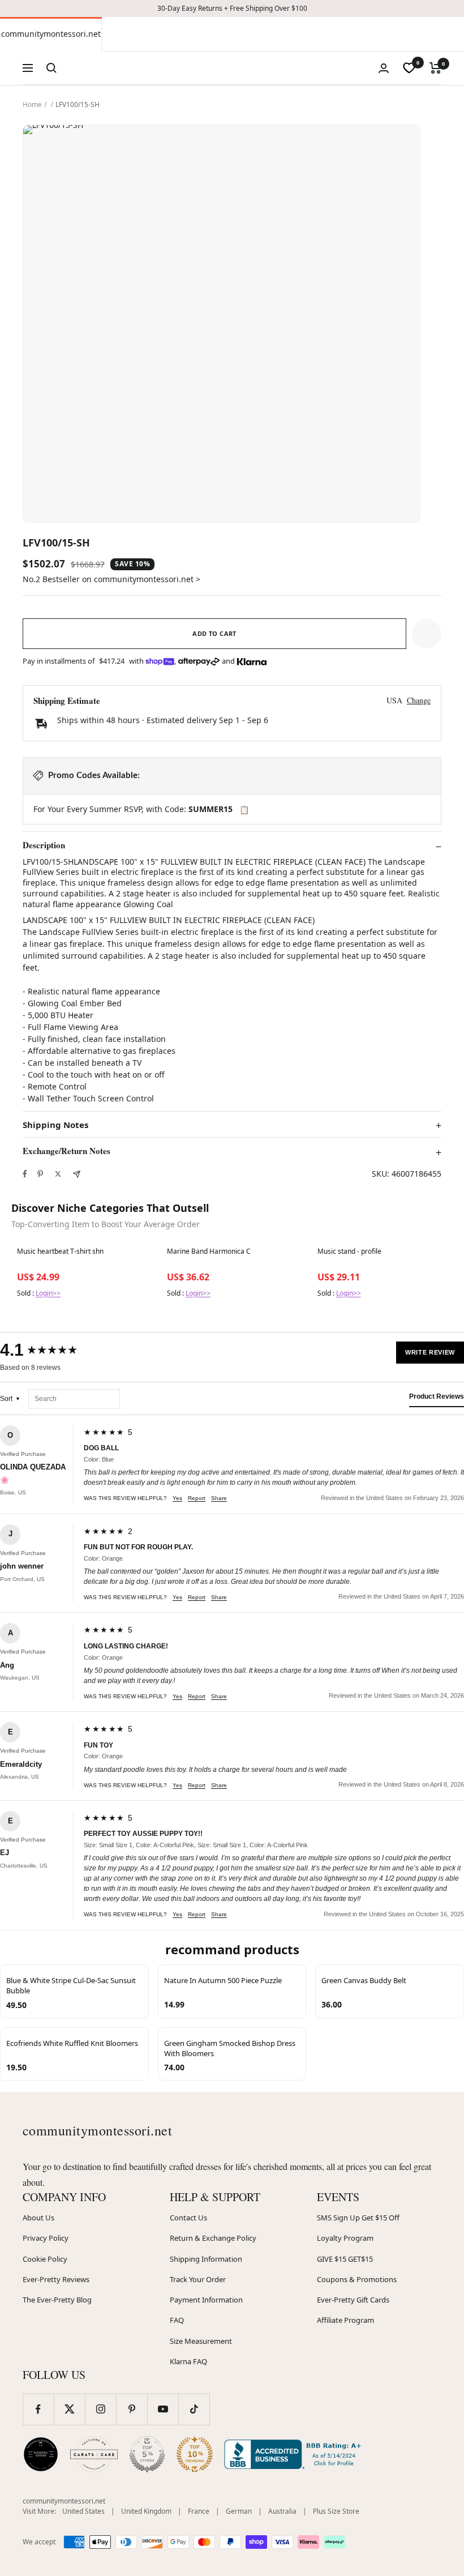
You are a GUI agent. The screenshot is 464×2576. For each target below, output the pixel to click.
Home (32, 104)
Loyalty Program (345, 2238)
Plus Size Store (336, 2511)
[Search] (51, 68)
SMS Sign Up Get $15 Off (358, 2218)
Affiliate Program (345, 2320)
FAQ (177, 2320)
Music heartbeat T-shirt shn (60, 1251)
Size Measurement (201, 2341)
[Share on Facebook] (25, 1174)
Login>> (48, 1293)
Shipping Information (206, 2259)
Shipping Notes (55, 1125)
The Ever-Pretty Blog (57, 2300)
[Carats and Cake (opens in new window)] (94, 2454)
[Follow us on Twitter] (69, 2409)
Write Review (430, 1352)
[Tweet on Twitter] (58, 1174)
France (199, 2511)
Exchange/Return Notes (66, 1151)
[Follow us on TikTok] (194, 2409)
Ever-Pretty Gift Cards (353, 2300)
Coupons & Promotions (357, 2279)
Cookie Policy (45, 2259)
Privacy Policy (46, 2238)
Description (44, 845)
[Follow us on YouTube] (163, 2409)
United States (83, 2511)
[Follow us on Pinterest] (132, 2409)
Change (419, 700)
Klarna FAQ (188, 2361)
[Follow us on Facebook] (38, 2409)
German (239, 2511)
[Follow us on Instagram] (100, 2409)
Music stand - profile (349, 1251)
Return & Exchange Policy (213, 2238)
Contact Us (188, 2218)
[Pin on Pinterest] (40, 1174)
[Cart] (435, 68)
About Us (38, 2218)
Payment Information (206, 2300)
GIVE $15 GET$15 (345, 2259)
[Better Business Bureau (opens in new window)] (295, 2454)
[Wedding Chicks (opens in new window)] (41, 2454)
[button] (427, 634)
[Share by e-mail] (77, 1174)
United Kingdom (146, 2511)
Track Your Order (198, 2279)
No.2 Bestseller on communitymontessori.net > (111, 579)
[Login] (384, 68)
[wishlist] (409, 68)
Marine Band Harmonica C (209, 1251)
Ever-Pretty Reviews (56, 2279)
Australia (282, 2511)
